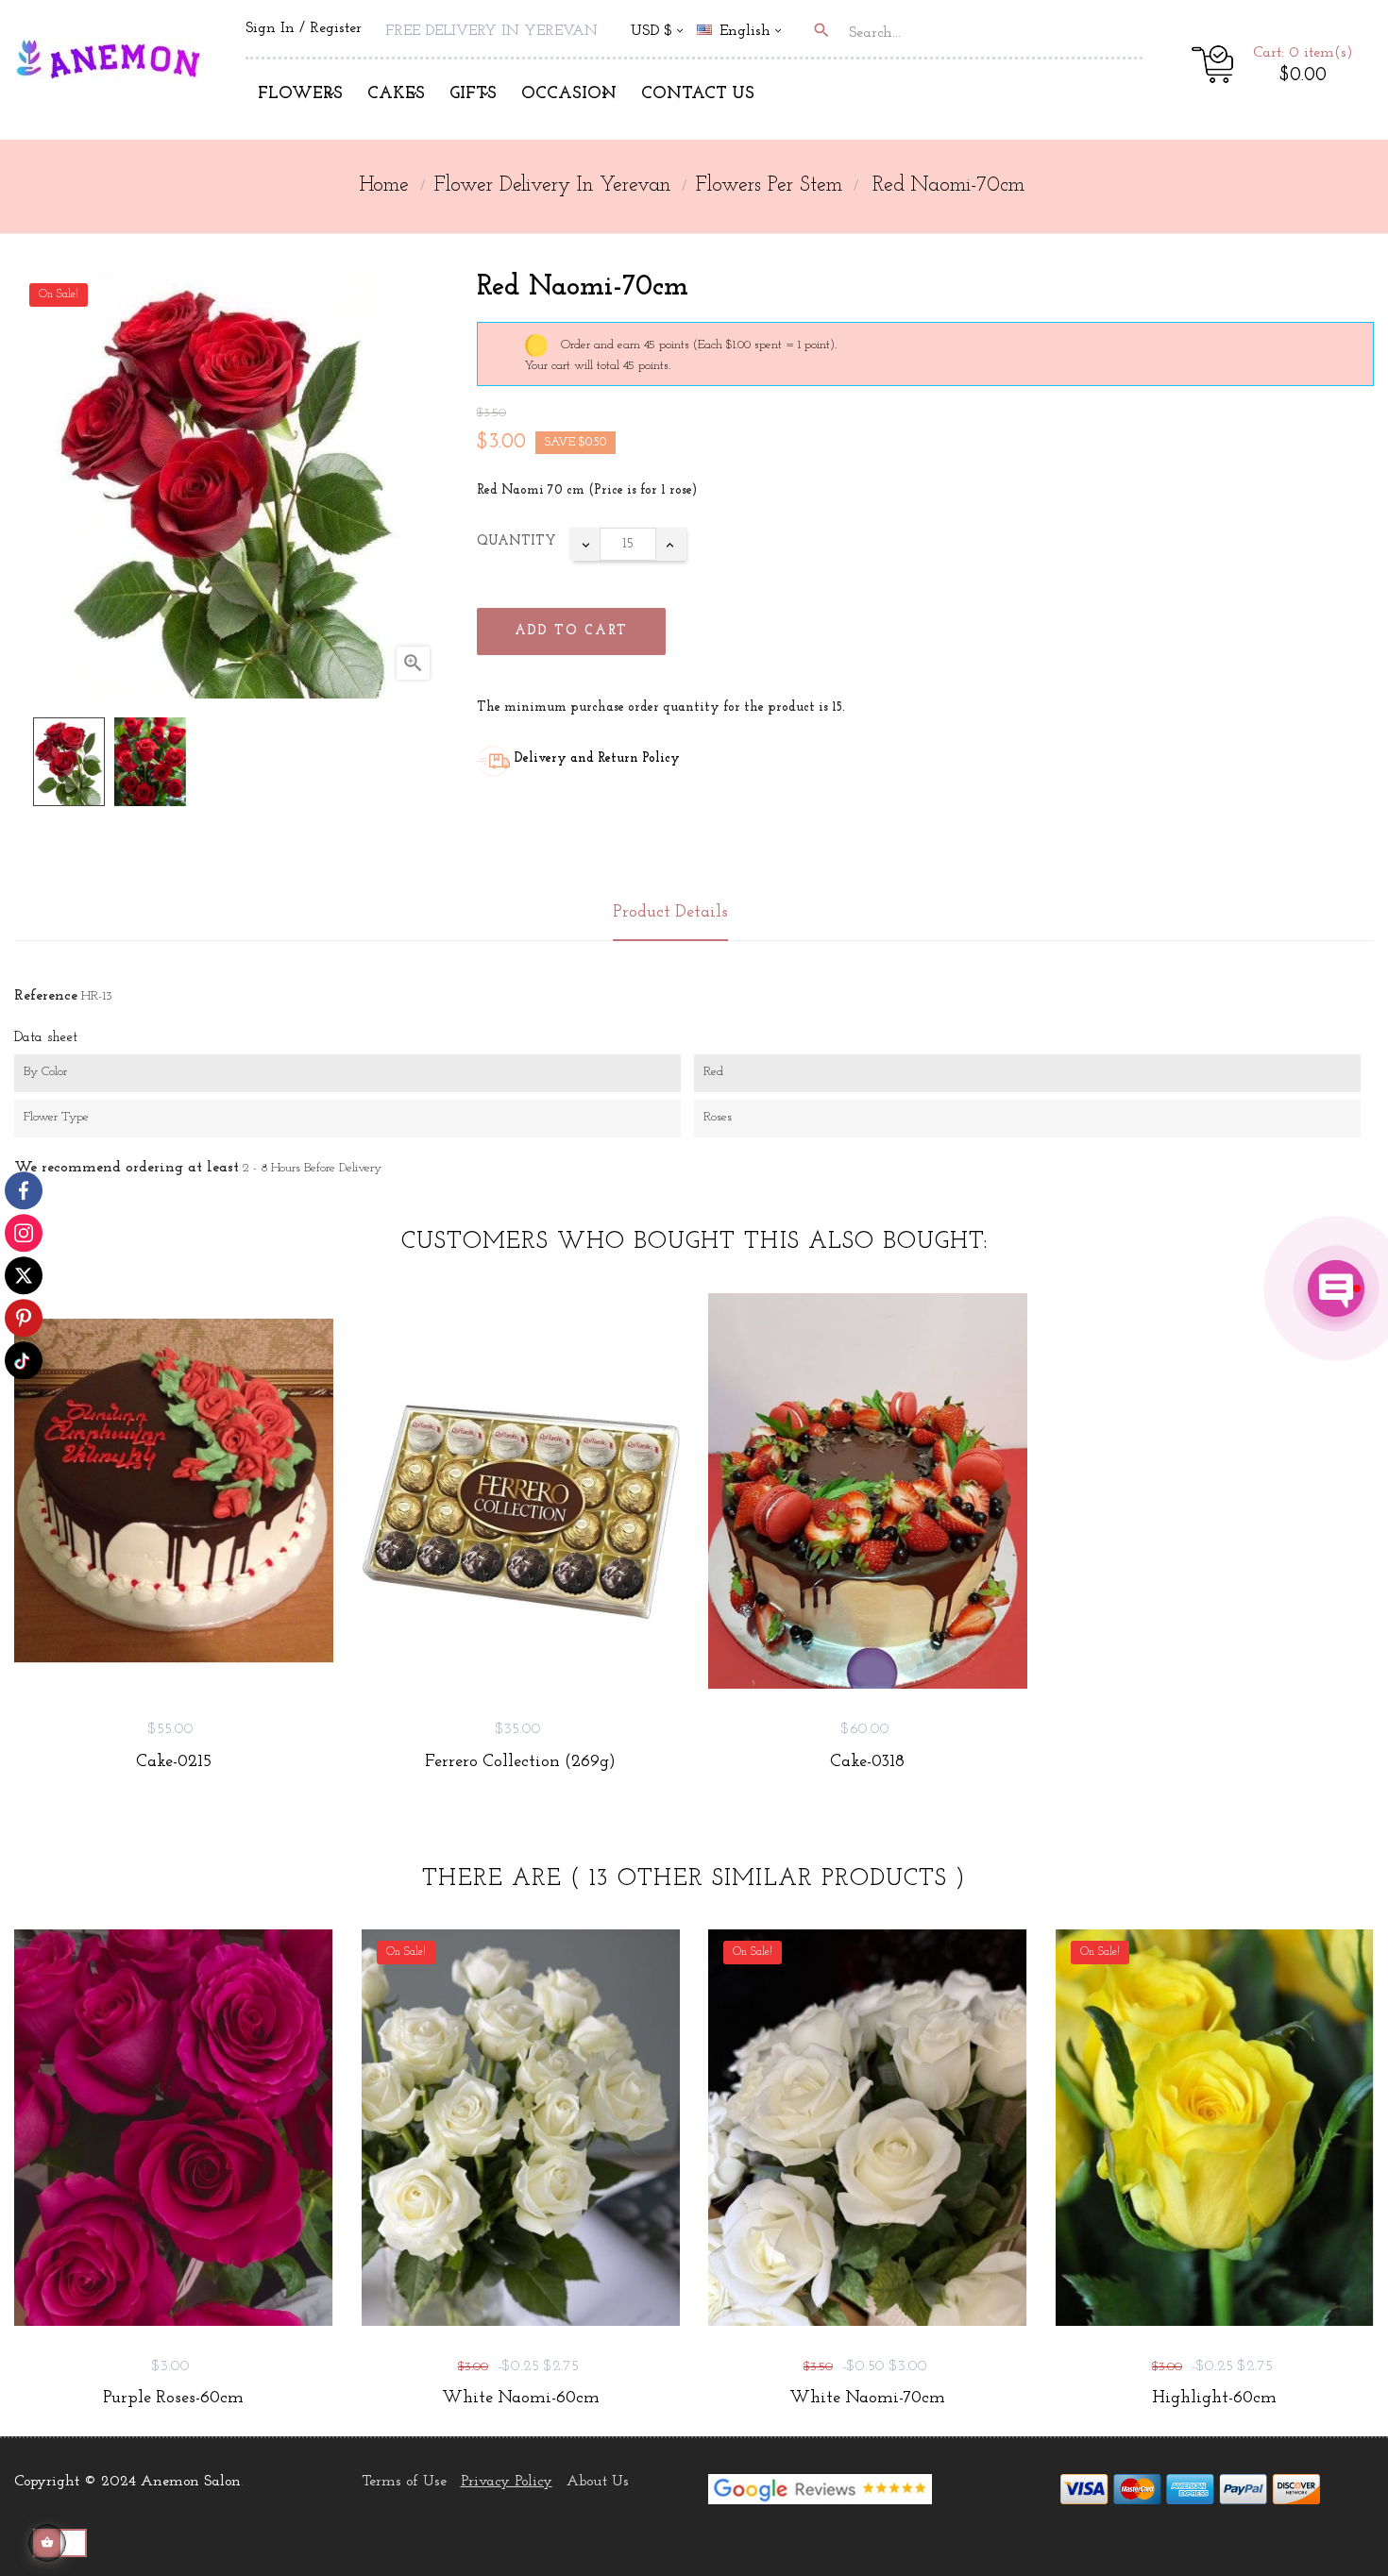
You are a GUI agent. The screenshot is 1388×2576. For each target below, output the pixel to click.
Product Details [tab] (670, 913)
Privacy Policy (507, 2482)
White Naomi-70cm (867, 2399)
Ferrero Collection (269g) (520, 1762)
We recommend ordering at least (127, 1168)
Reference (46, 996)
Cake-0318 (867, 1762)
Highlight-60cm (1214, 2399)
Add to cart (571, 631)
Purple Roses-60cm (173, 2399)
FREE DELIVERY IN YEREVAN (491, 31)
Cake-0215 (174, 1762)
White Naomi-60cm (521, 2399)
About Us (598, 2482)
